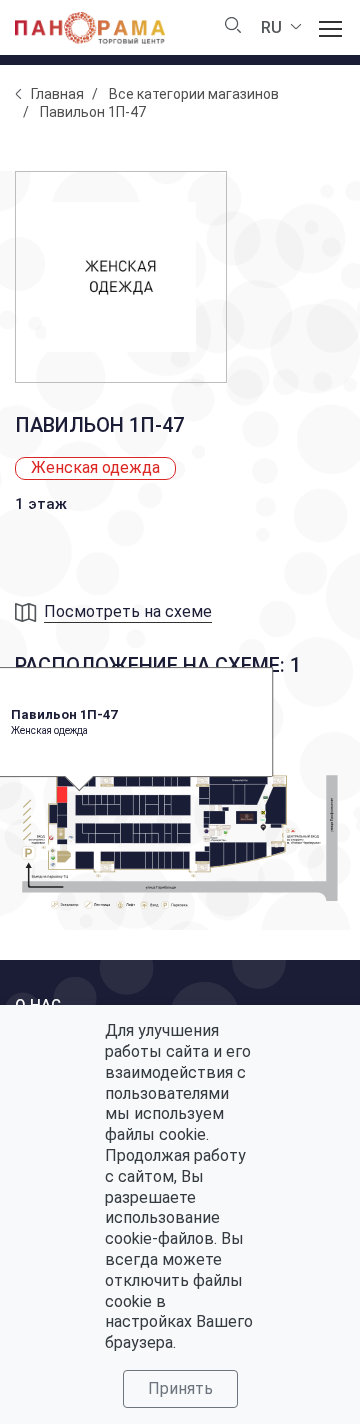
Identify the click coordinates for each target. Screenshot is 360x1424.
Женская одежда (95, 467)
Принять (180, 1388)
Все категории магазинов (194, 94)
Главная (57, 94)
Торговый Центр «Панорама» (90, 28)
